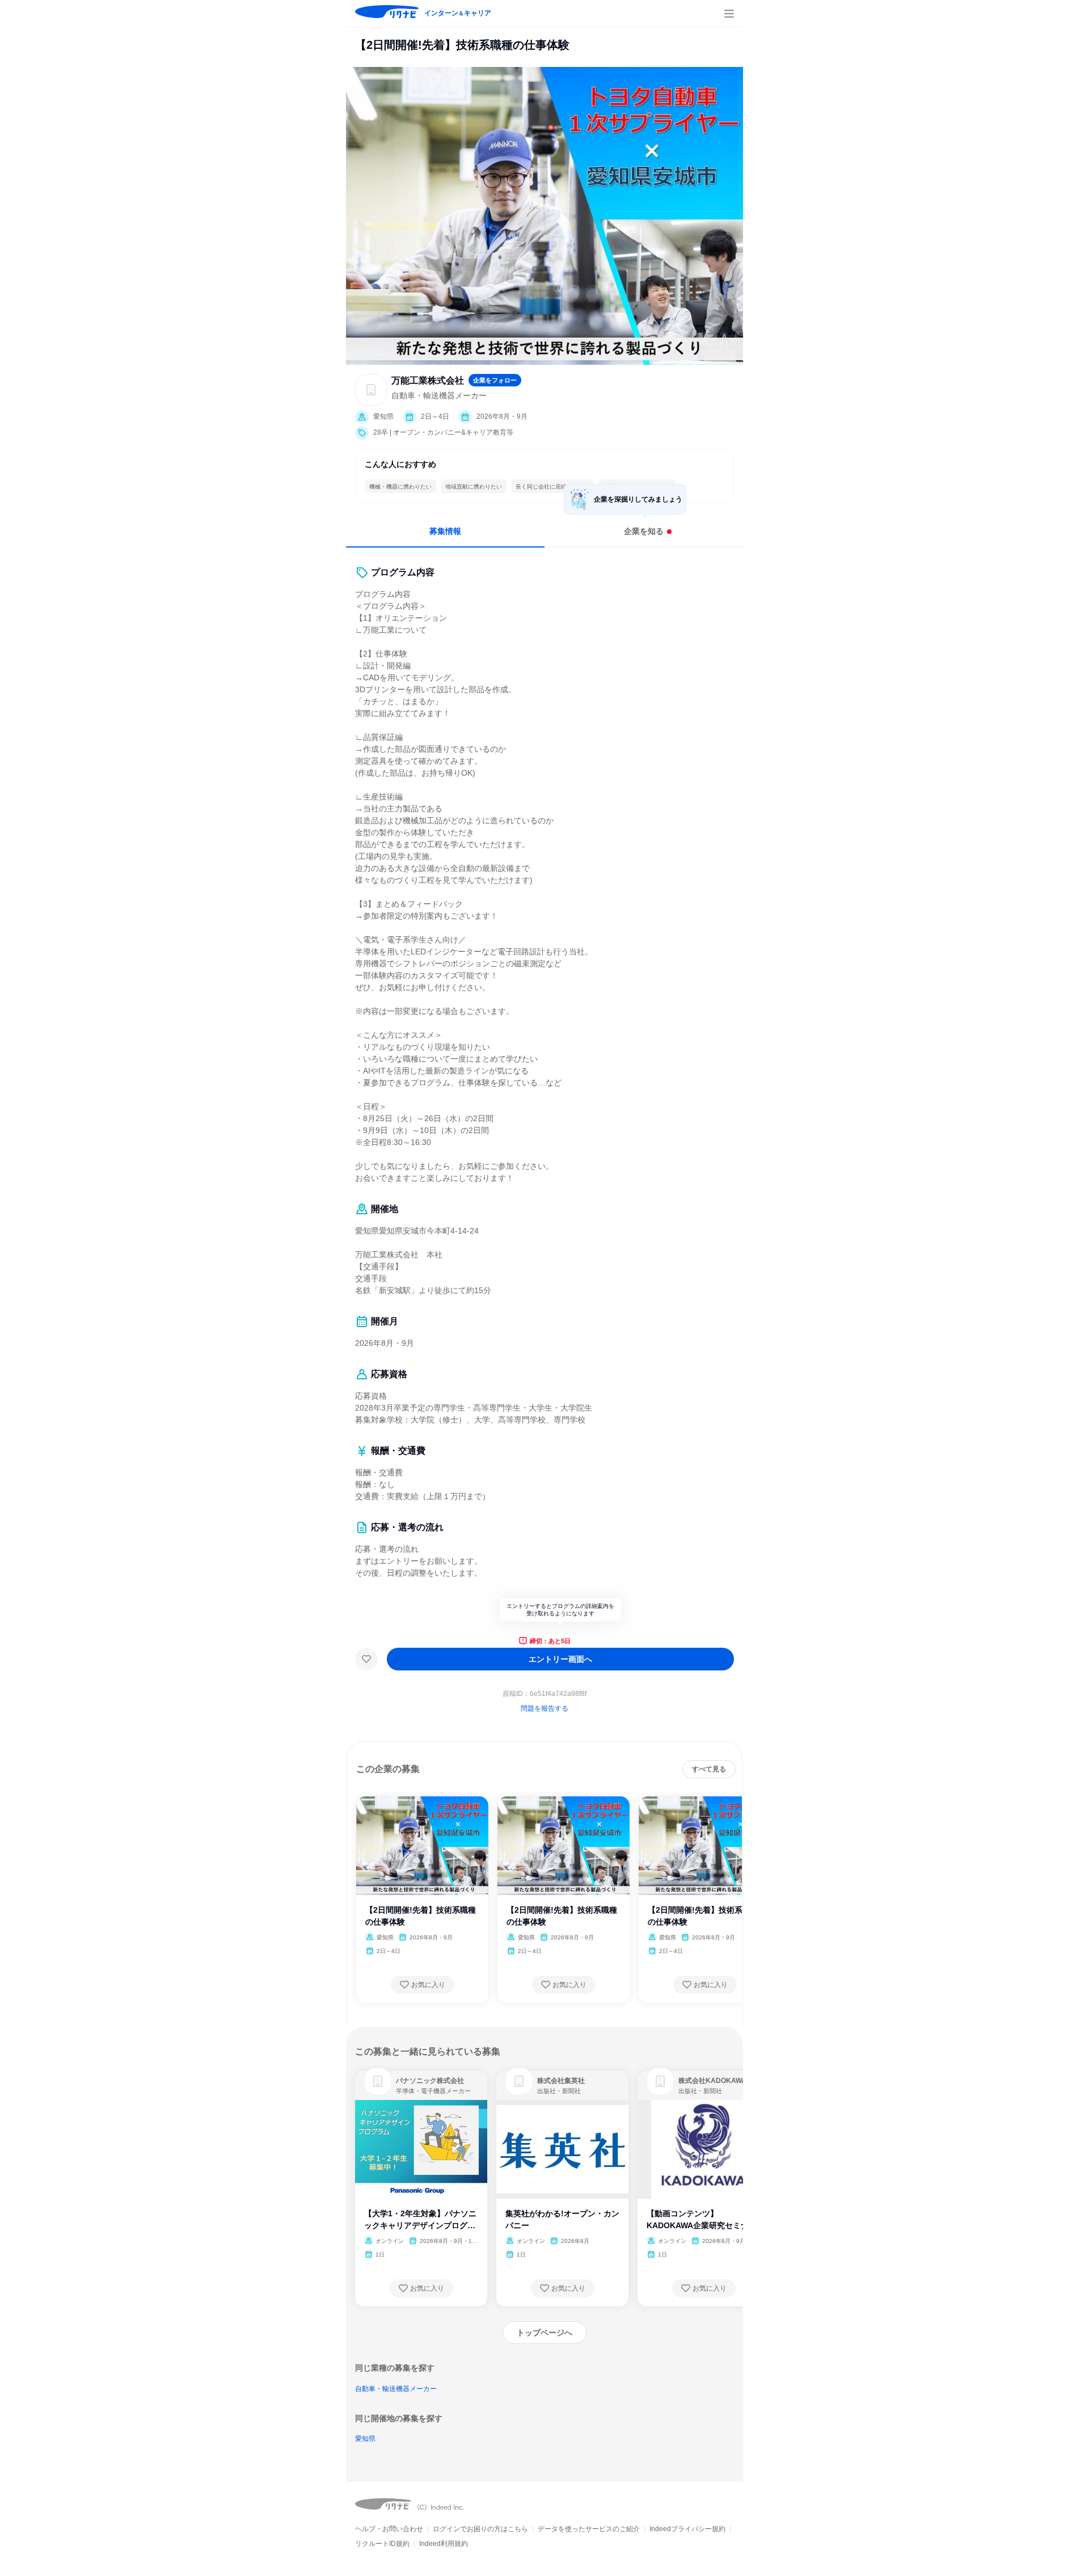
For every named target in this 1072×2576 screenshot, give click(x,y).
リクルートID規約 (382, 2544)
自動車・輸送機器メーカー (396, 2389)
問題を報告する (545, 1708)
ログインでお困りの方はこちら (480, 2529)
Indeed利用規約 (444, 2544)
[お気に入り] (366, 1659)
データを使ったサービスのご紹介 (589, 2529)
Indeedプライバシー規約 (687, 2529)
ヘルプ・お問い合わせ (389, 2529)
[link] (378, 2081)
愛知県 (365, 2439)
